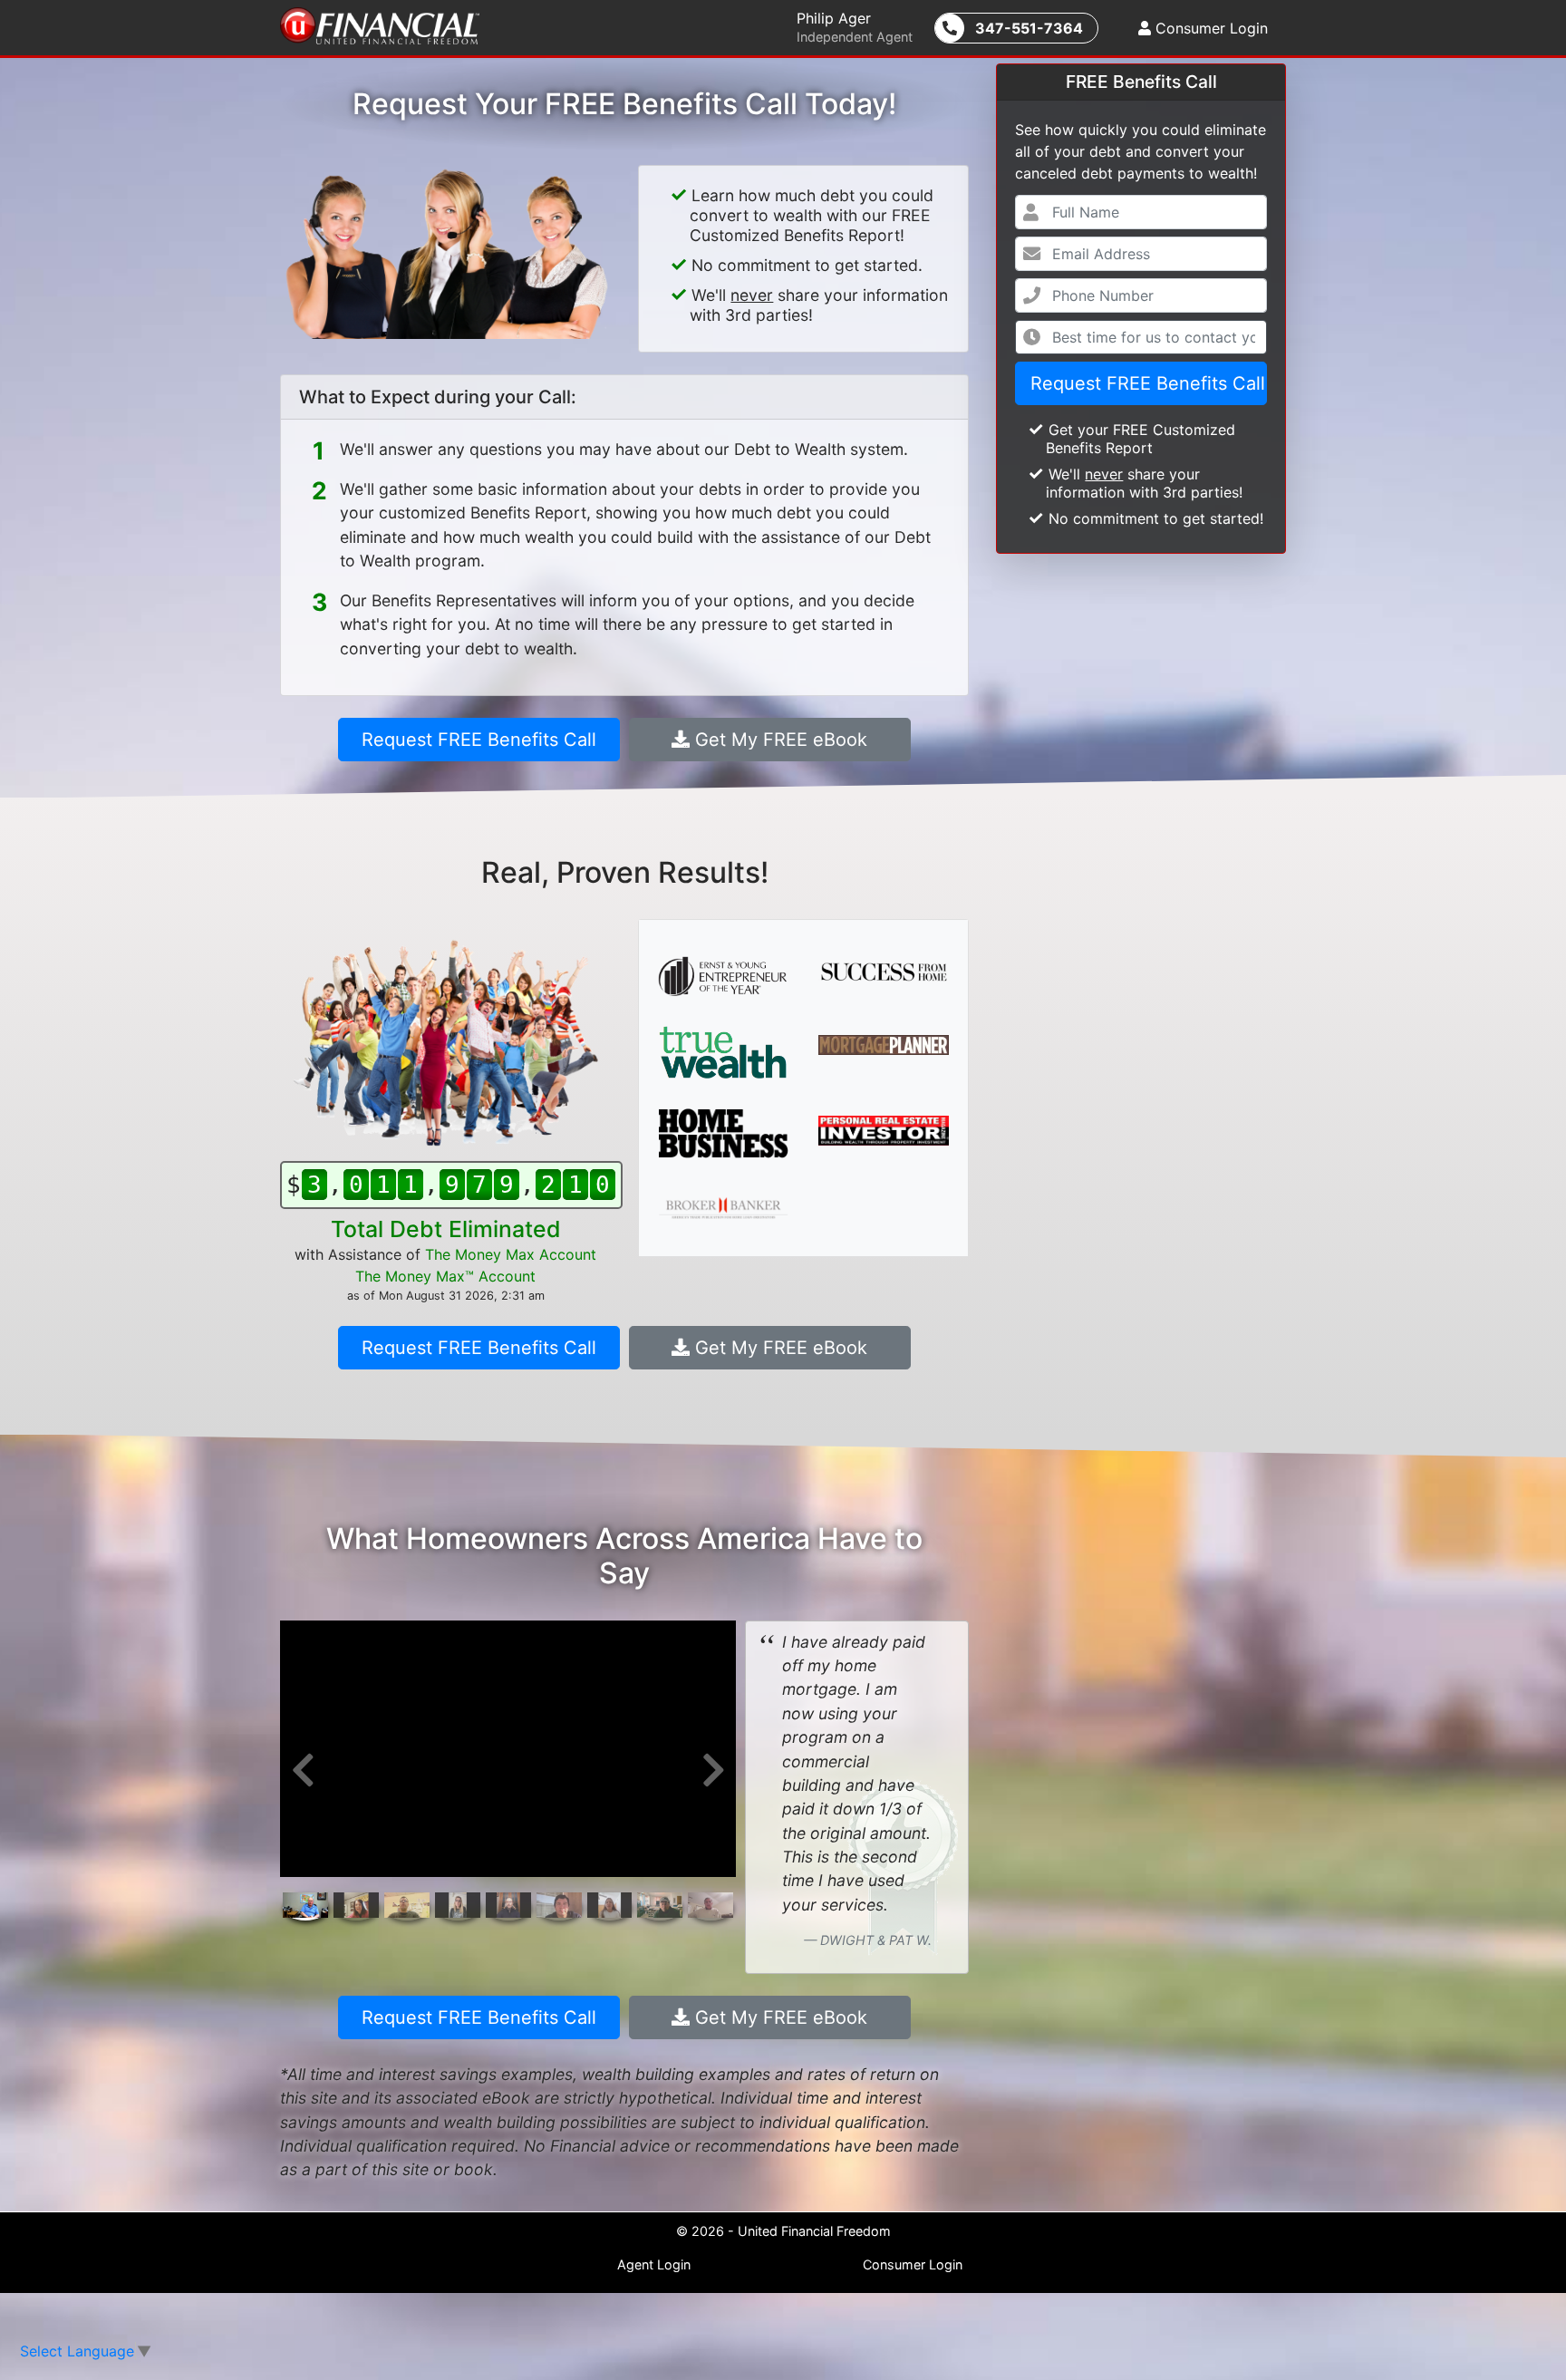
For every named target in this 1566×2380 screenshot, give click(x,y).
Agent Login (654, 2264)
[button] (303, 1770)
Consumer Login (1209, 28)
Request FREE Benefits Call (1148, 383)
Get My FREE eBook (778, 740)
